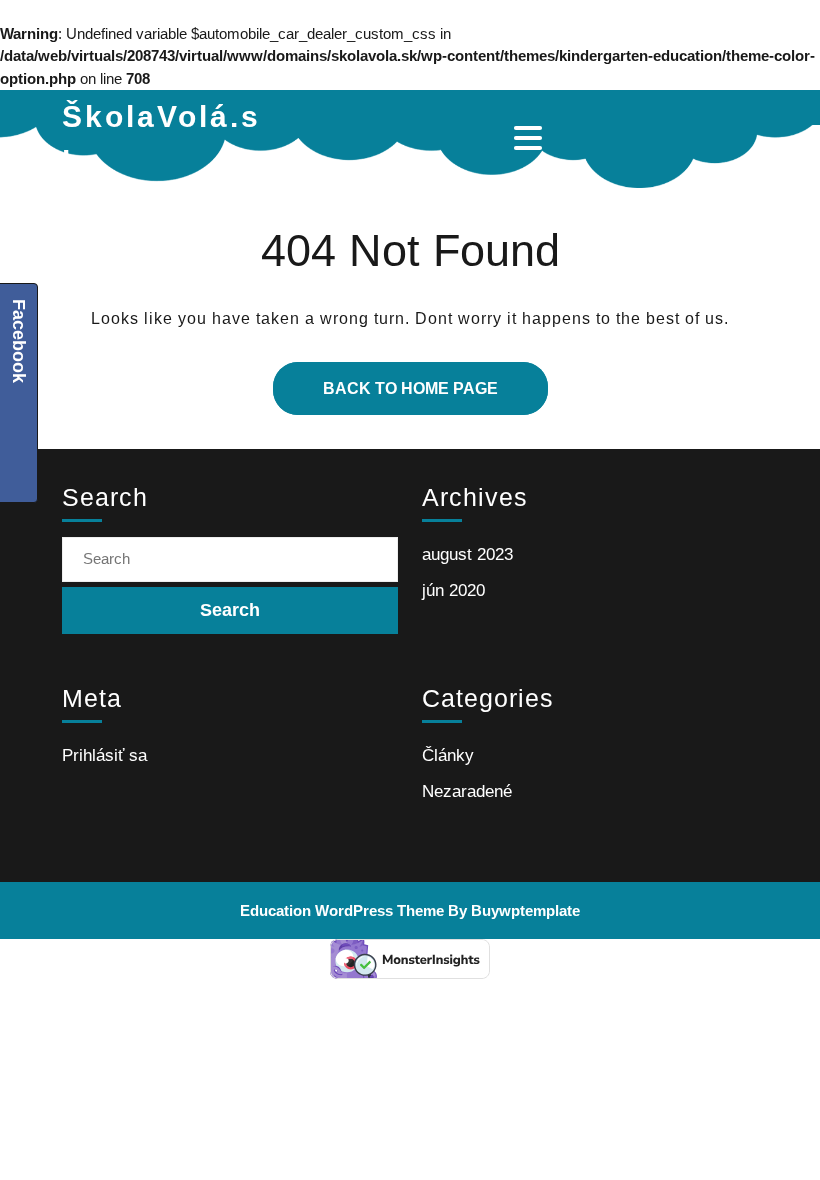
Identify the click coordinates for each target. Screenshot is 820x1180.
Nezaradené (467, 791)
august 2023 (467, 554)
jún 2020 (453, 590)
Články (448, 755)
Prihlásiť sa (104, 755)
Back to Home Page (385, 379)
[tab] (530, 138)
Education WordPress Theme (342, 910)
